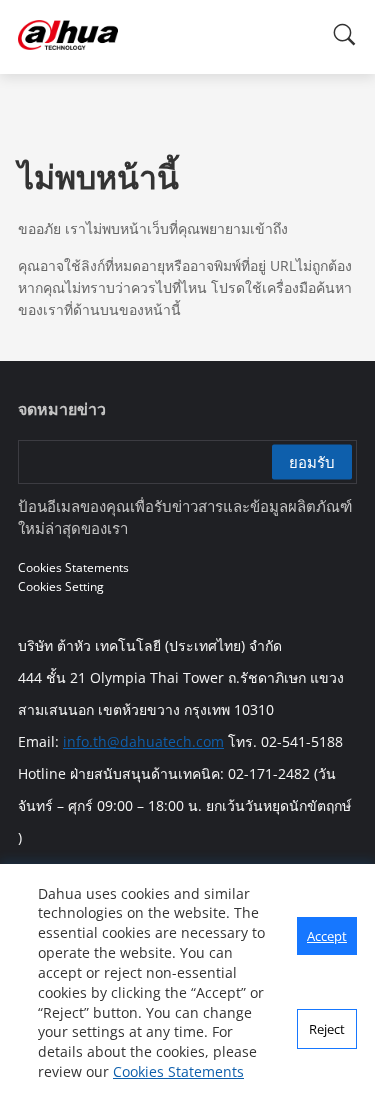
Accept (327, 936)
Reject (327, 1029)
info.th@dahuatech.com (143, 741)
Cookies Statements (178, 1071)
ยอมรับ (312, 462)
